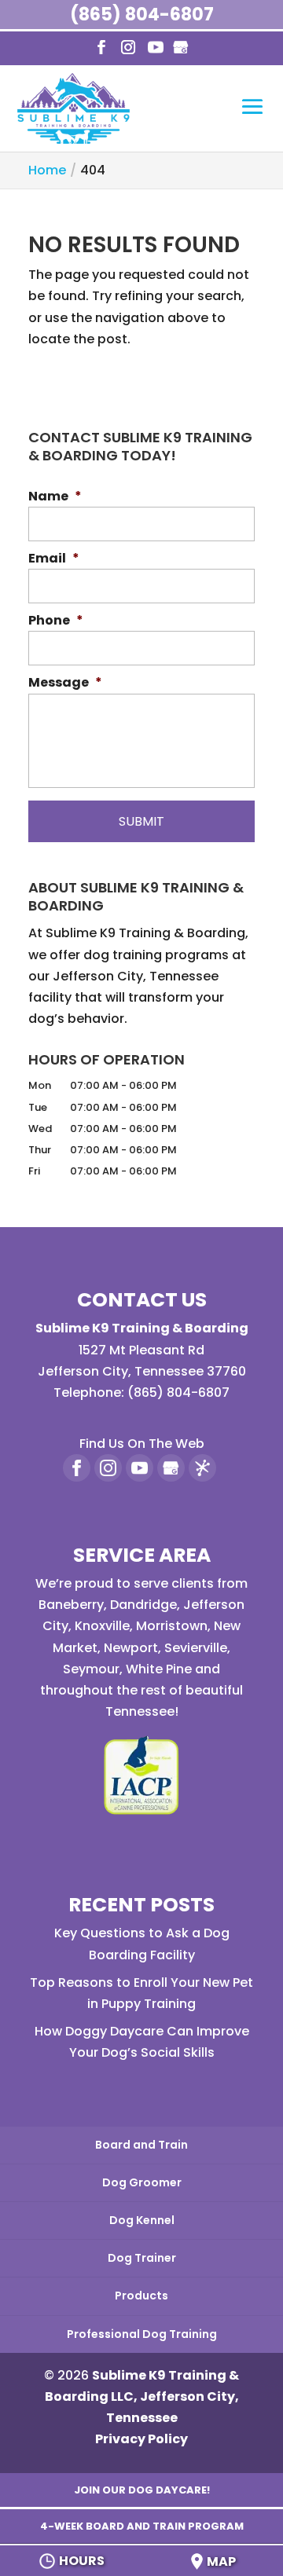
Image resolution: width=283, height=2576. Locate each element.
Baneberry (71, 1605)
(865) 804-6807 (142, 15)
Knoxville (102, 1626)
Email (54, 559)
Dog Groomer (142, 2182)
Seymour (91, 1669)
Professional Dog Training (142, 2334)
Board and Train (141, 2145)
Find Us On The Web (142, 1444)
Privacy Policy (141, 2439)
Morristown (172, 1626)
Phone (56, 621)
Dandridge (143, 1605)
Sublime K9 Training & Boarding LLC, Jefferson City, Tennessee (142, 2396)
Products (141, 2296)
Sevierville (196, 1648)
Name (55, 497)
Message (65, 683)
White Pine (159, 1669)
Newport (131, 1648)
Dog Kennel (142, 2220)
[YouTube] (156, 48)
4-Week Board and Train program (142, 2526)
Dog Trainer (142, 2258)
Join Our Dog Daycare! (142, 2490)
